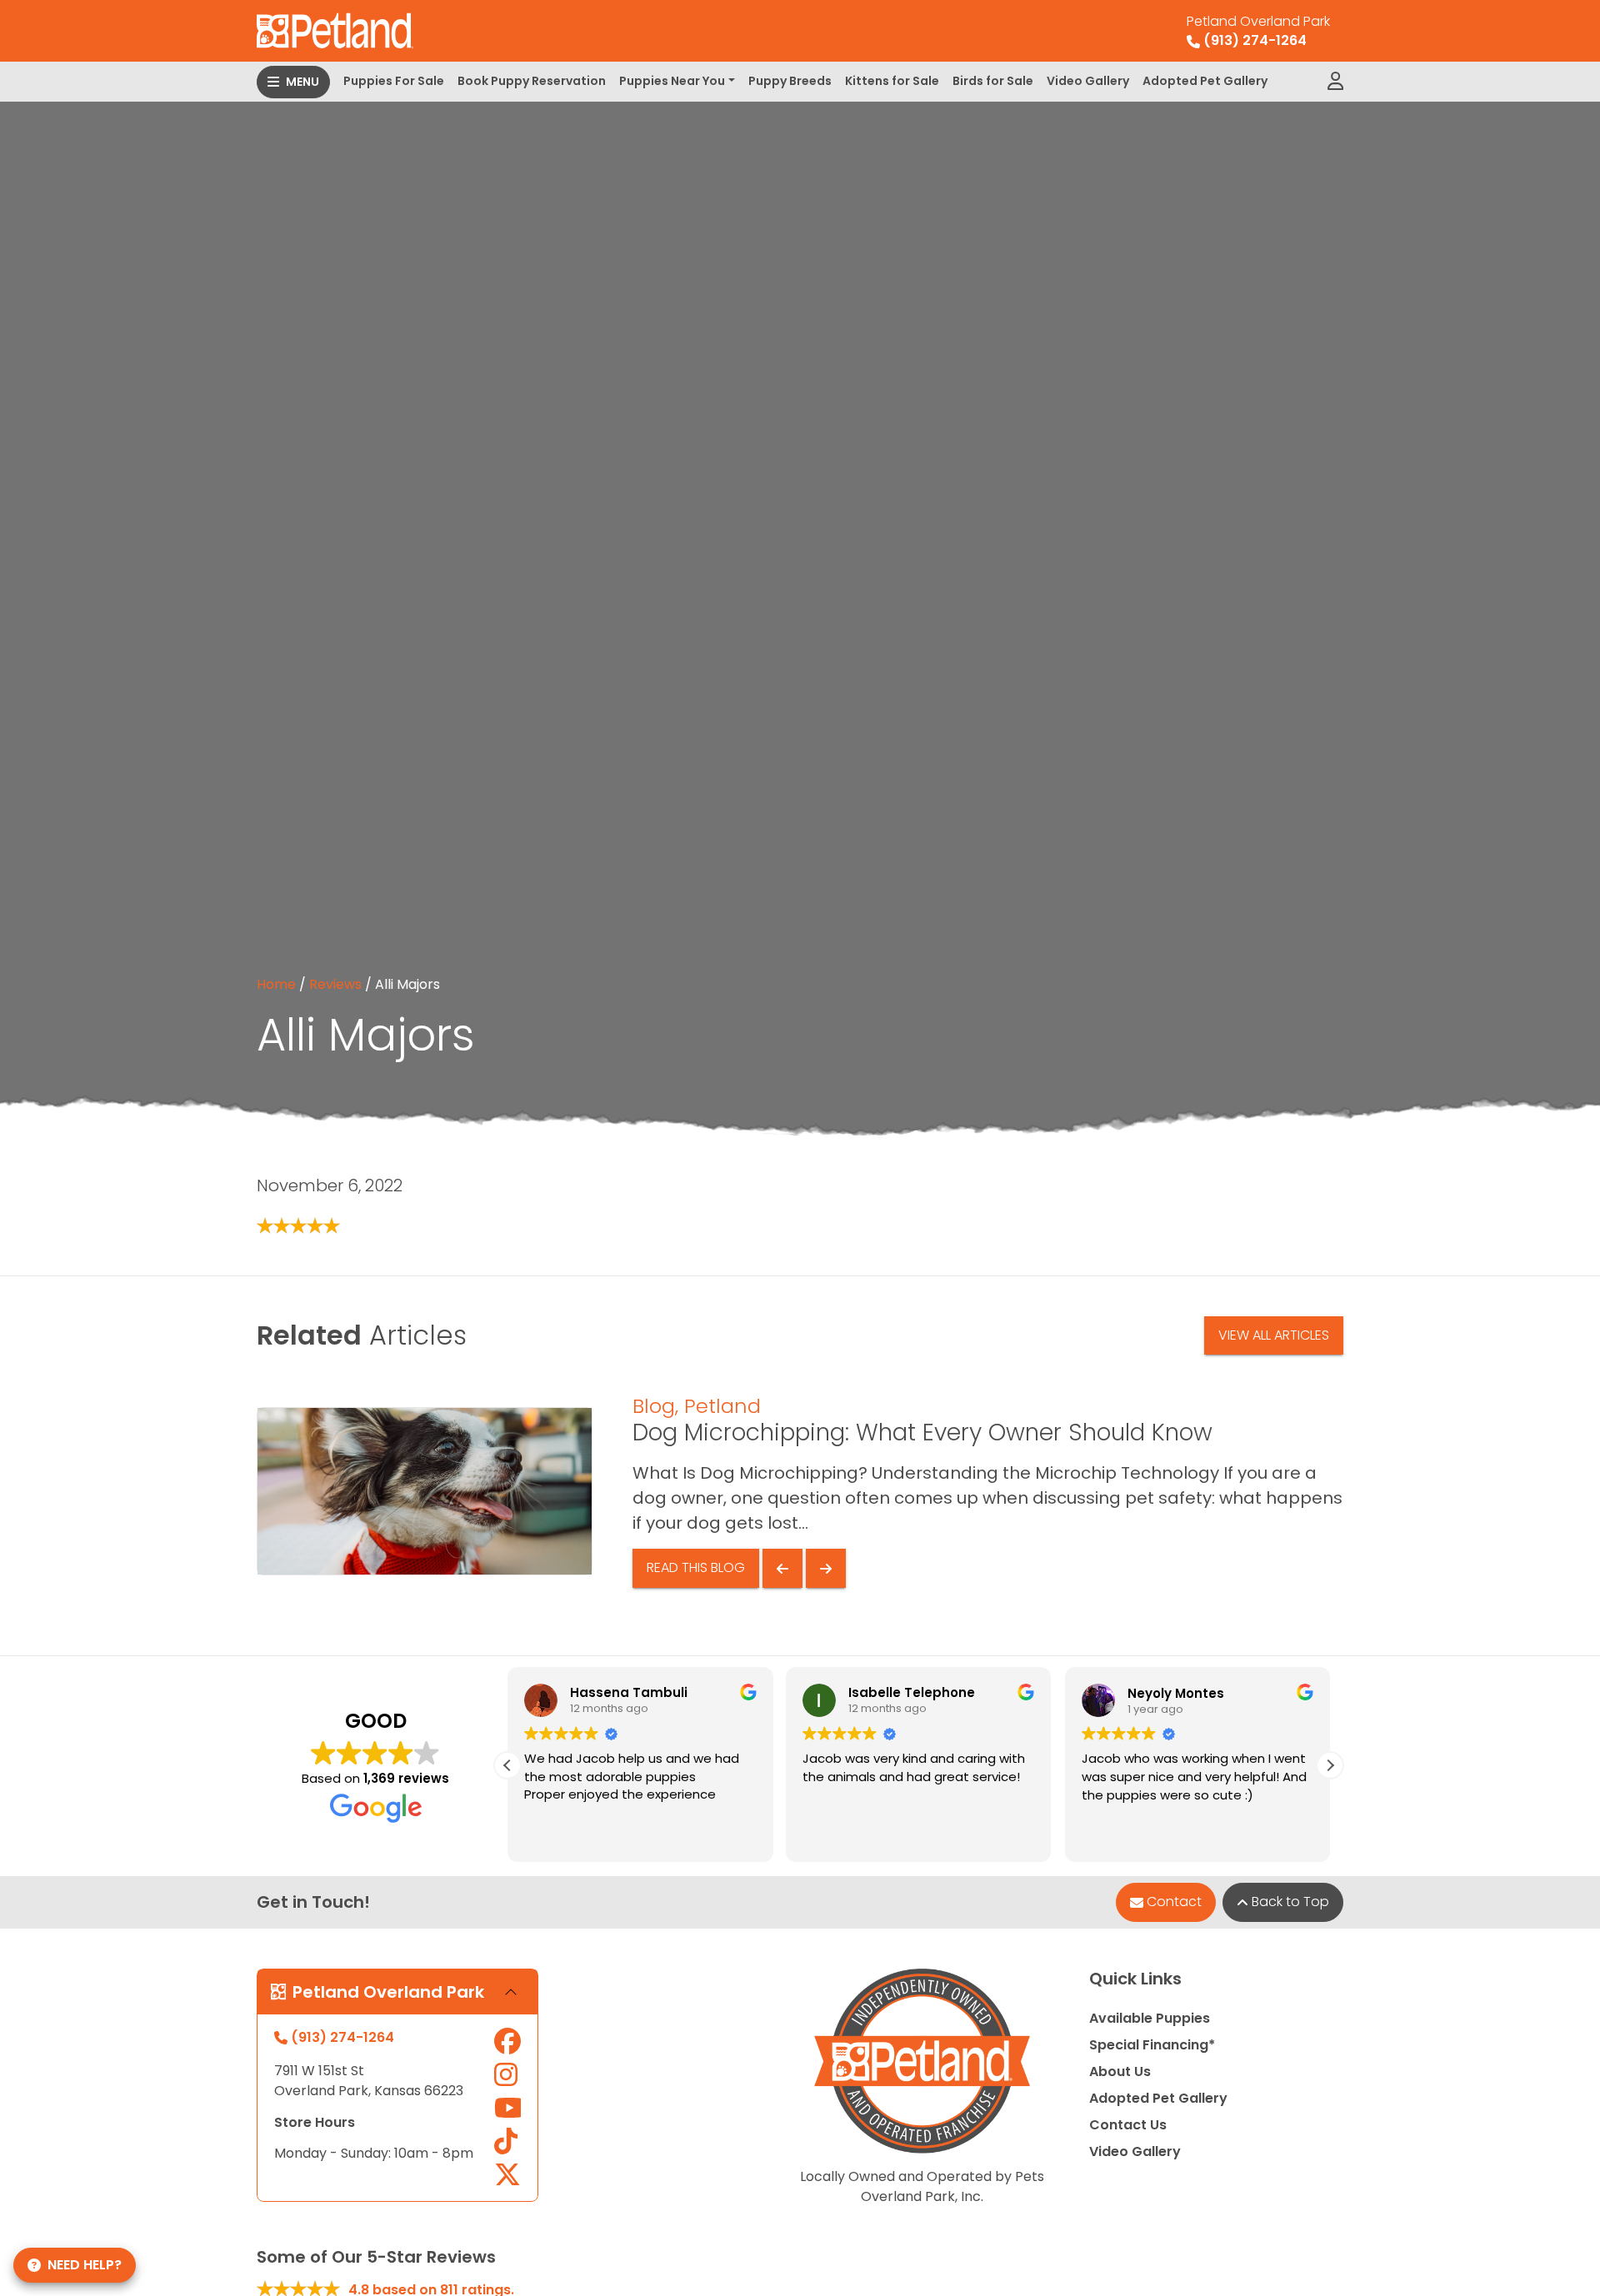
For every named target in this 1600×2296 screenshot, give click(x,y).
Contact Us (1128, 2125)
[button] (1330, 1765)
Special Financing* (1152, 2045)
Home (276, 984)
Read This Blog (696, 1567)
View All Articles (1274, 1335)
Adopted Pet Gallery (1205, 81)
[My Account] (1335, 82)
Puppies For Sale (394, 81)
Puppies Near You (672, 81)
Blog (654, 1406)
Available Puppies (1150, 2018)
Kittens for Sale (892, 81)
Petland (722, 1406)
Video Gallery (1088, 81)
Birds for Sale (993, 81)
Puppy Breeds (790, 81)
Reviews (335, 984)
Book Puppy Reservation (532, 81)
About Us (1120, 2071)
